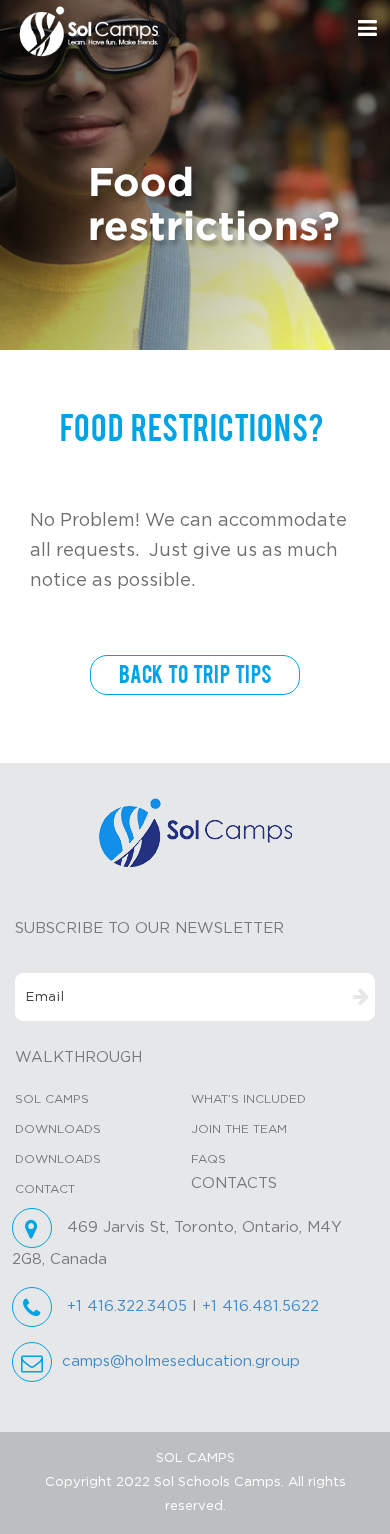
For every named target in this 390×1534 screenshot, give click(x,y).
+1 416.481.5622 (260, 1306)
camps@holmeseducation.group (181, 1361)
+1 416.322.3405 (127, 1306)
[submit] (361, 997)
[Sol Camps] (195, 832)
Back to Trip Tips (195, 674)
